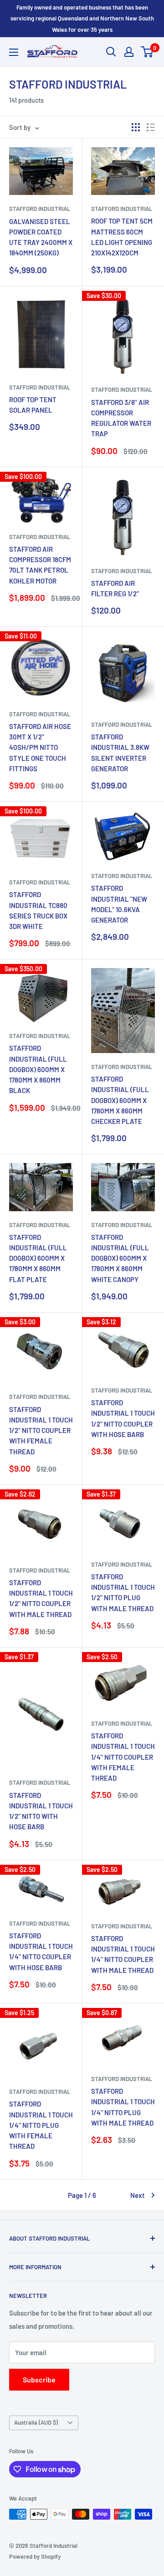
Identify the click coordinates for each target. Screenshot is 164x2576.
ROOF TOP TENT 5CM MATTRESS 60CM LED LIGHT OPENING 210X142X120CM (122, 237)
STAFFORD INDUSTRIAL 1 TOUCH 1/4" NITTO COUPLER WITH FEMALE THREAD (123, 1757)
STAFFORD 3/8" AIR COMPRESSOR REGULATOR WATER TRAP (121, 418)
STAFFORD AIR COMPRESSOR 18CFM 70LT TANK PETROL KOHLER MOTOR (40, 565)
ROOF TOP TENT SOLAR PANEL (33, 405)
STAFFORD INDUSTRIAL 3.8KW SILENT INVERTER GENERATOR (120, 753)
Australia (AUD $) (36, 2422)
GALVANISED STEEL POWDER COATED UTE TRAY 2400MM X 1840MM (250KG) (41, 237)
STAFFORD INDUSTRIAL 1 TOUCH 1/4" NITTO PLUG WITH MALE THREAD (123, 2107)
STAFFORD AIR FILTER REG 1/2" (115, 588)
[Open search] (111, 52)
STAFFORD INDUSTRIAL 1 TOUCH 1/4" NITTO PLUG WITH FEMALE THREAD (41, 2125)
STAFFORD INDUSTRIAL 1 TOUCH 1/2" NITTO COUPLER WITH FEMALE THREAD (41, 1430)
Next (138, 2195)
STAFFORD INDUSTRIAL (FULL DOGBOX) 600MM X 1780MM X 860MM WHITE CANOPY (120, 1258)
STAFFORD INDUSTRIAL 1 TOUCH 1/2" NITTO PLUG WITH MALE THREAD (123, 1593)
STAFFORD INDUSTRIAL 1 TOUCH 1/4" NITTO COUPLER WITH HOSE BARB (41, 1952)
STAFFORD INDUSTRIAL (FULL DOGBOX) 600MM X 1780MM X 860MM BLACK (38, 1069)
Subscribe (39, 2379)
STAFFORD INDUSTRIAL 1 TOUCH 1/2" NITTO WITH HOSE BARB (41, 1811)
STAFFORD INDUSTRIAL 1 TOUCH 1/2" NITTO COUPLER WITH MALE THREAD (41, 1598)
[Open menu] (14, 52)
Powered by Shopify (35, 2556)
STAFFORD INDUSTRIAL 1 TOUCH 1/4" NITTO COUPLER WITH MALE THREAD (123, 1954)
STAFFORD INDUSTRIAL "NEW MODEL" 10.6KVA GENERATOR (119, 904)
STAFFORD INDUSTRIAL (40, 209)
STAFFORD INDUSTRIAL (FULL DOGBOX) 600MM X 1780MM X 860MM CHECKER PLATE (120, 1100)
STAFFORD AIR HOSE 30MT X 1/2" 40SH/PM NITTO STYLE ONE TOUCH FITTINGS (40, 747)
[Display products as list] (151, 127)
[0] (147, 52)
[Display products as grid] (136, 127)
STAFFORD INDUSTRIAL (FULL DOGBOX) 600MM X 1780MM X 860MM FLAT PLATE (38, 1258)
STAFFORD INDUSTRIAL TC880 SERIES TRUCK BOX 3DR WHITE (38, 910)
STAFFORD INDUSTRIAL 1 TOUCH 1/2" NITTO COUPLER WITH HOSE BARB (123, 1418)
